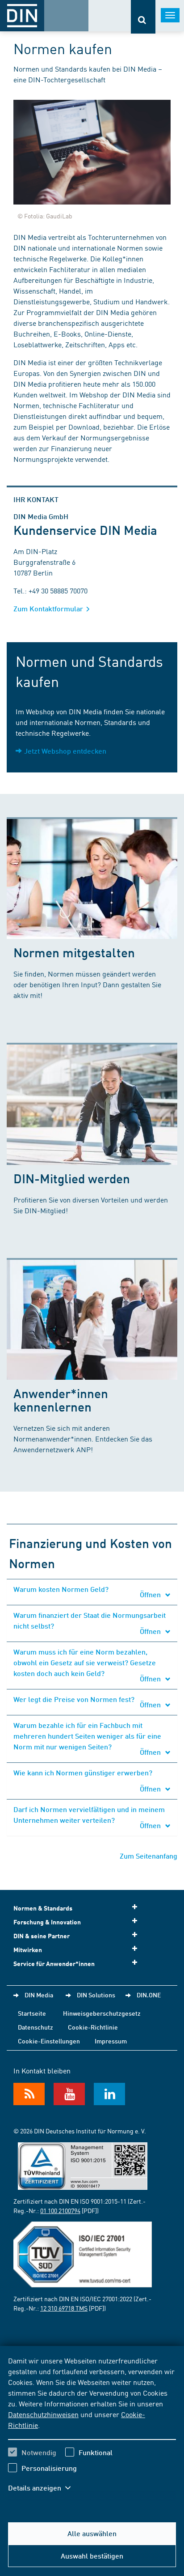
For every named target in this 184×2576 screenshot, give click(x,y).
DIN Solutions (96, 1995)
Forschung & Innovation (47, 1922)
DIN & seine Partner (42, 1936)
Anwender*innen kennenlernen (61, 1400)
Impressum (111, 2041)
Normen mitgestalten (74, 952)
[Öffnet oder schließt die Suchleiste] (143, 17)
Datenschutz (36, 2027)
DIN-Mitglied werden (72, 1178)
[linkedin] (109, 2094)
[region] (92, 2430)
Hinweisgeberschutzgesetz (102, 2013)
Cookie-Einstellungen (49, 2041)
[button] (44, 2488)
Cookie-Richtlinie (93, 2027)
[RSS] (29, 2094)
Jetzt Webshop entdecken (65, 751)
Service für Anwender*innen (54, 1964)
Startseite (32, 2013)
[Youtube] (69, 2094)
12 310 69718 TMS (64, 2308)
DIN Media (39, 1995)
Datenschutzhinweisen (43, 2414)
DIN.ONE (149, 1995)
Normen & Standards (43, 1908)
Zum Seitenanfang (148, 1856)
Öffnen (151, 1594)
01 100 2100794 (60, 2210)
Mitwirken (28, 1950)
